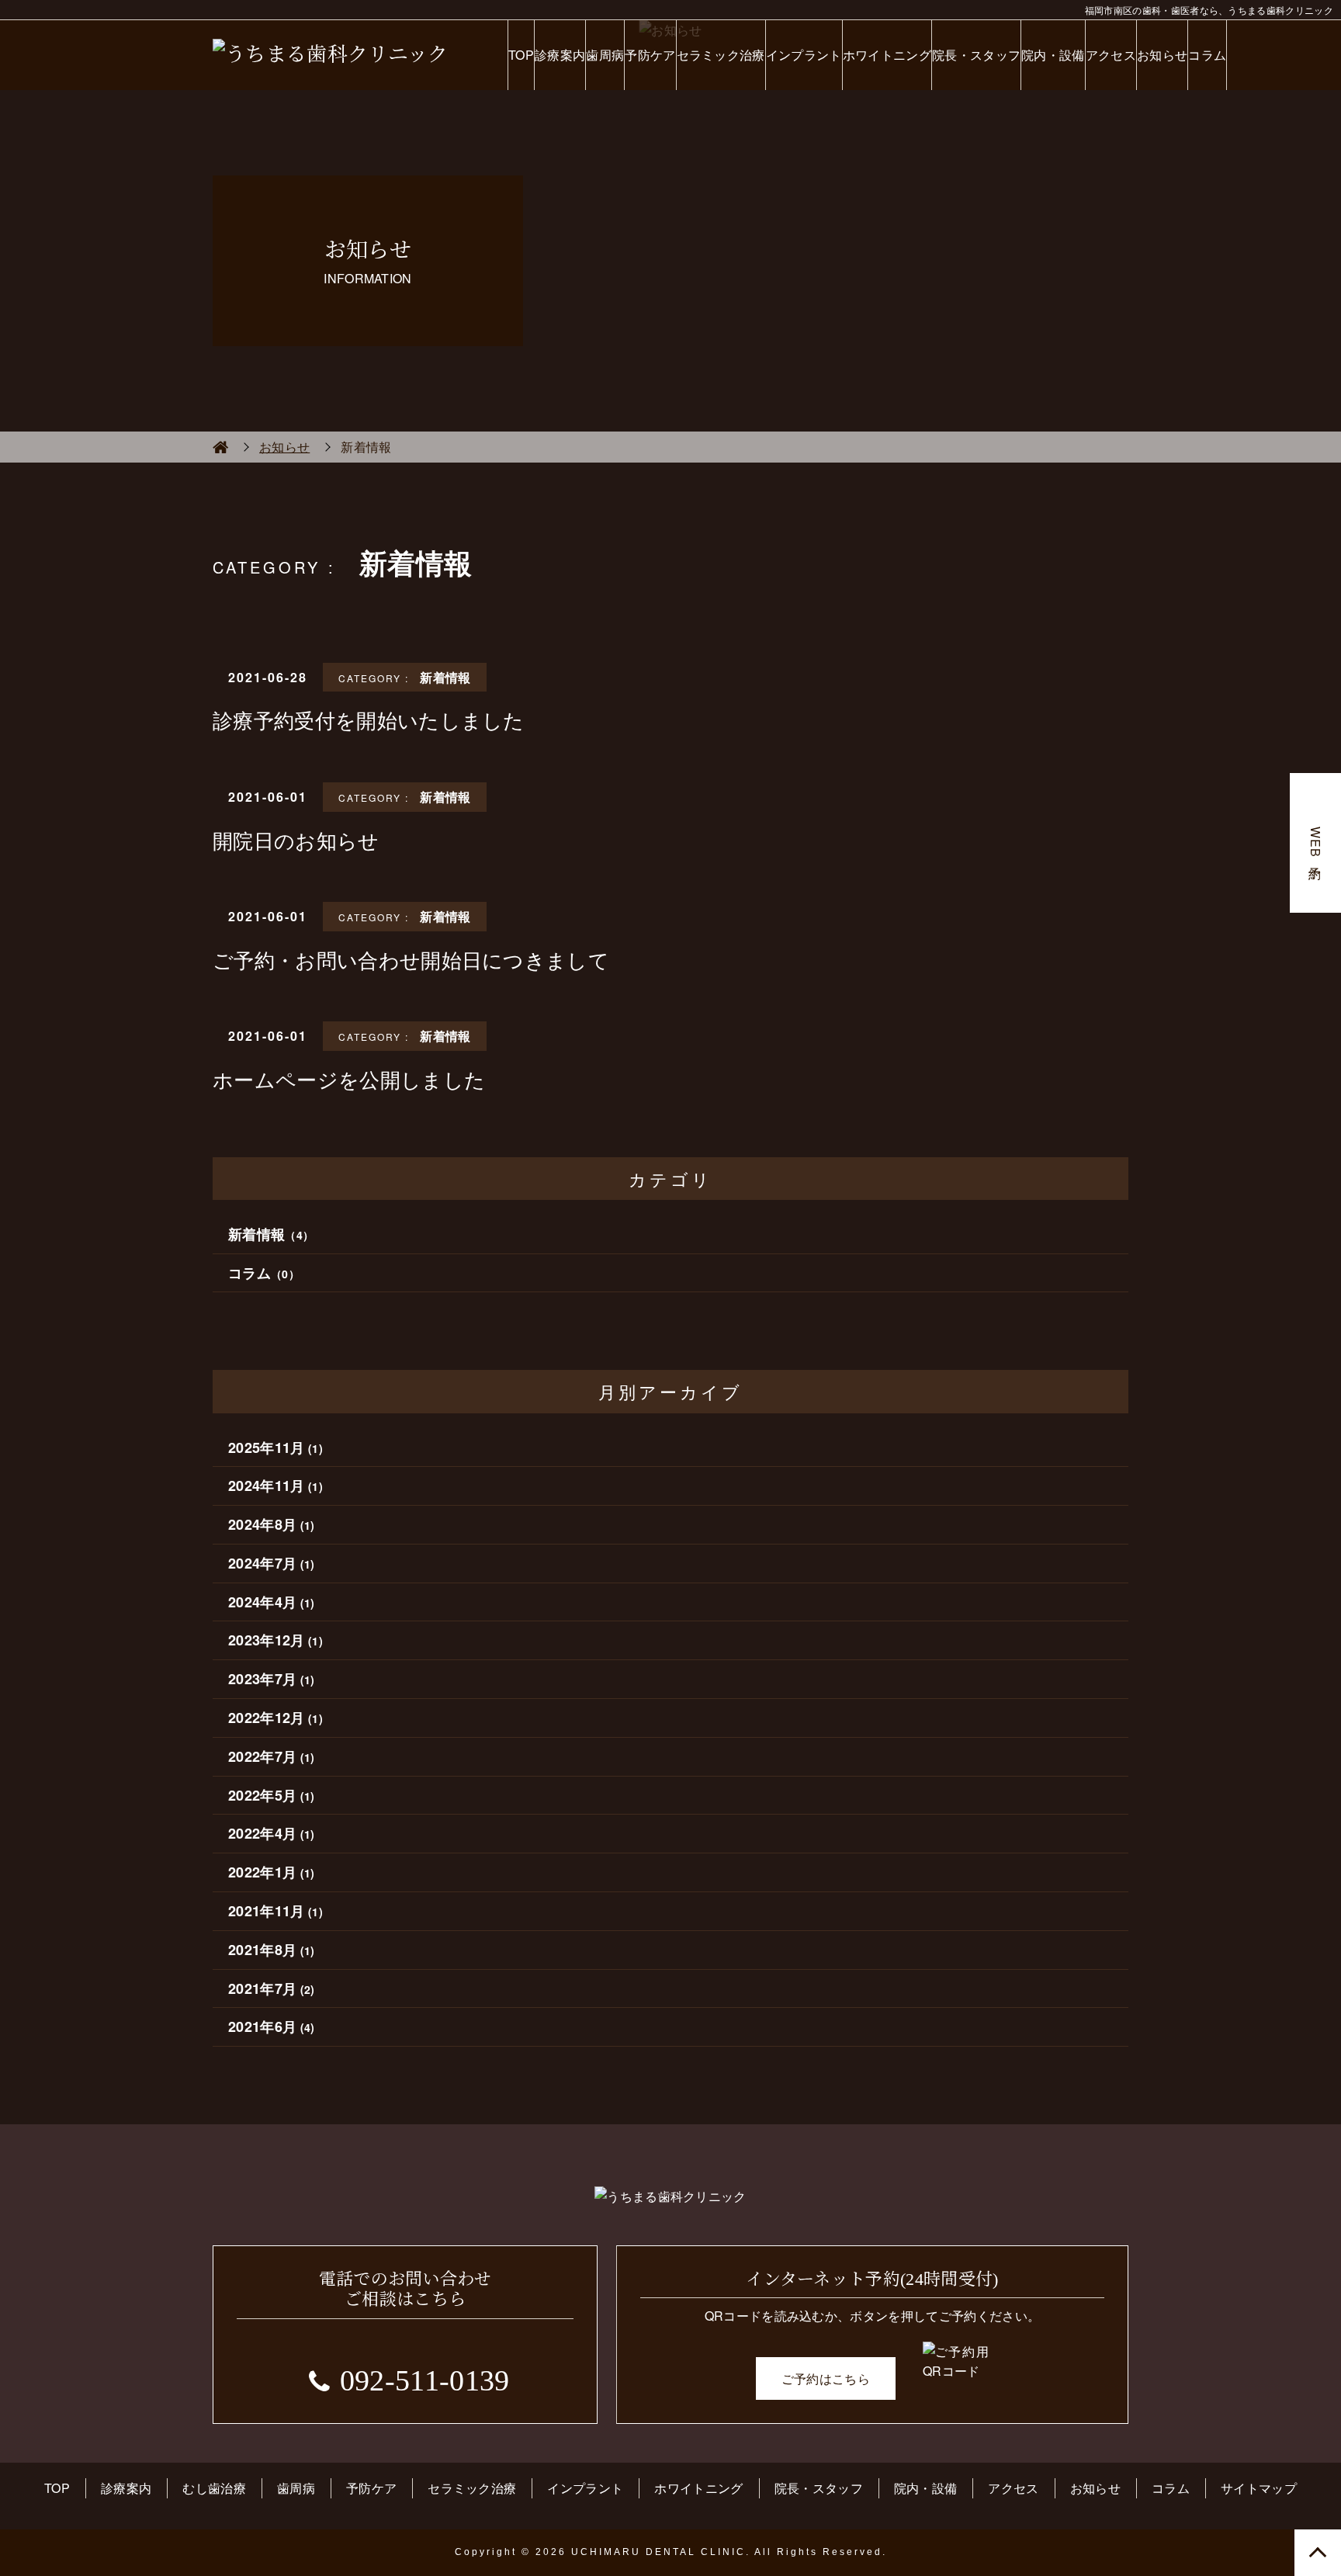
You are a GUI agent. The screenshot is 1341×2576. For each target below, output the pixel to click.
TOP (521, 55)
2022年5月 (272, 1795)
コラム (1207, 55)
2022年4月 (272, 1833)
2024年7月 (272, 1563)
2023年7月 (272, 1679)
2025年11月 (275, 1447)
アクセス (1111, 55)
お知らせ (1162, 55)
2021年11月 (275, 1911)
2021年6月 (272, 2026)
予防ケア (650, 55)
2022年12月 (275, 1718)
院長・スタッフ (976, 55)
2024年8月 (272, 1524)
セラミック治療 (721, 55)
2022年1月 (272, 1872)
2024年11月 (275, 1486)
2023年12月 (275, 1640)
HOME (220, 447)
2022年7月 (272, 1756)
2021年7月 (272, 1988)
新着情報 (271, 1234)
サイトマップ (1259, 2488)
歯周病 (605, 55)
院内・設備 (1053, 55)
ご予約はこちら (826, 2378)
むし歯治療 (214, 2488)
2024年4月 (272, 1602)
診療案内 (560, 55)
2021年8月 (272, 1950)
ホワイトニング (887, 55)
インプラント (804, 55)
